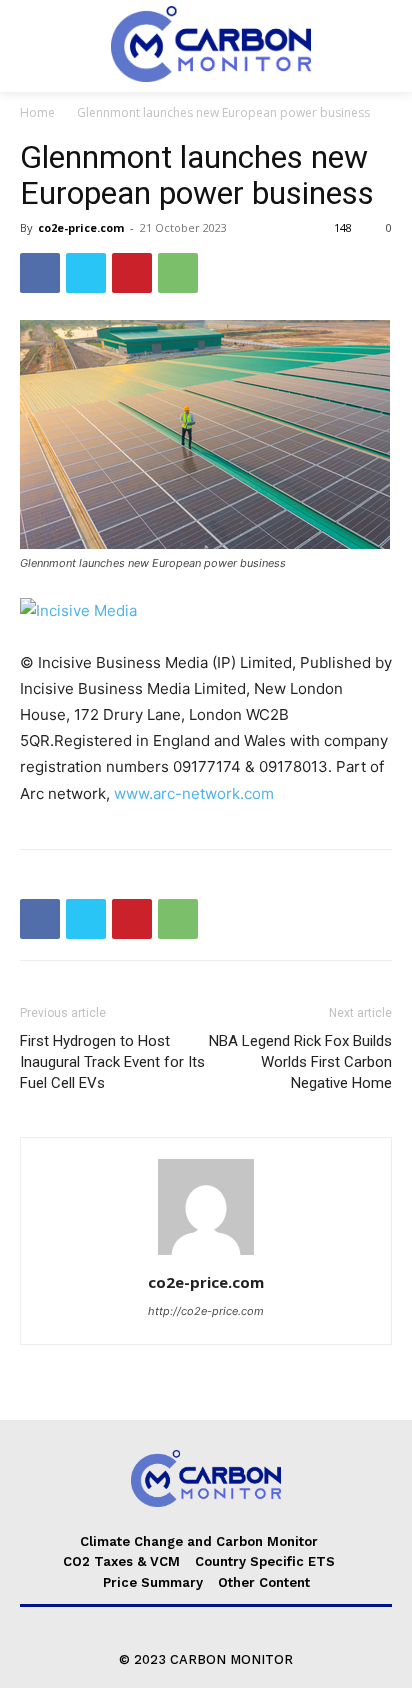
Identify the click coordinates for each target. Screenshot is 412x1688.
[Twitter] (86, 273)
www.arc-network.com (194, 793)
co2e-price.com (81, 227)
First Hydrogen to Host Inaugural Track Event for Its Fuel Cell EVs (112, 1062)
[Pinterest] (132, 273)
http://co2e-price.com (206, 1311)
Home (37, 112)
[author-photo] (206, 1254)
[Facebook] (40, 273)
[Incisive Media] (206, 611)
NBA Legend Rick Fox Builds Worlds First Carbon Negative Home (300, 1062)
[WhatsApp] (178, 273)
